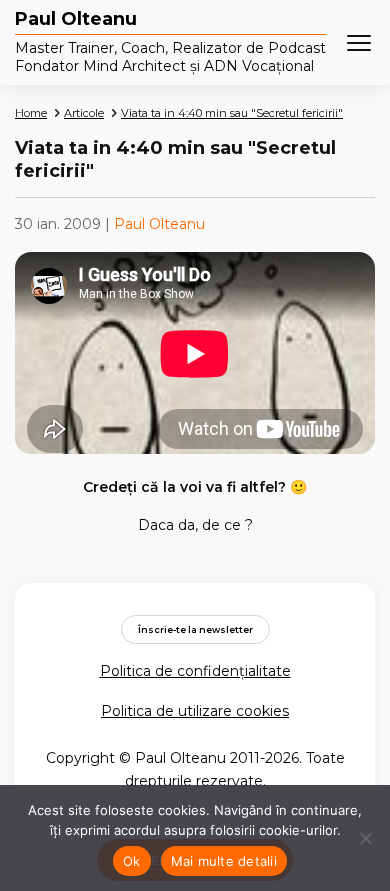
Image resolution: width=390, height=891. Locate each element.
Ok (132, 861)
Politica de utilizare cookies (195, 711)
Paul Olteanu (76, 20)
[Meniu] (359, 43)
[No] (365, 838)
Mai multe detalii (224, 861)
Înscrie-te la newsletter (195, 629)
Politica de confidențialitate (195, 671)
